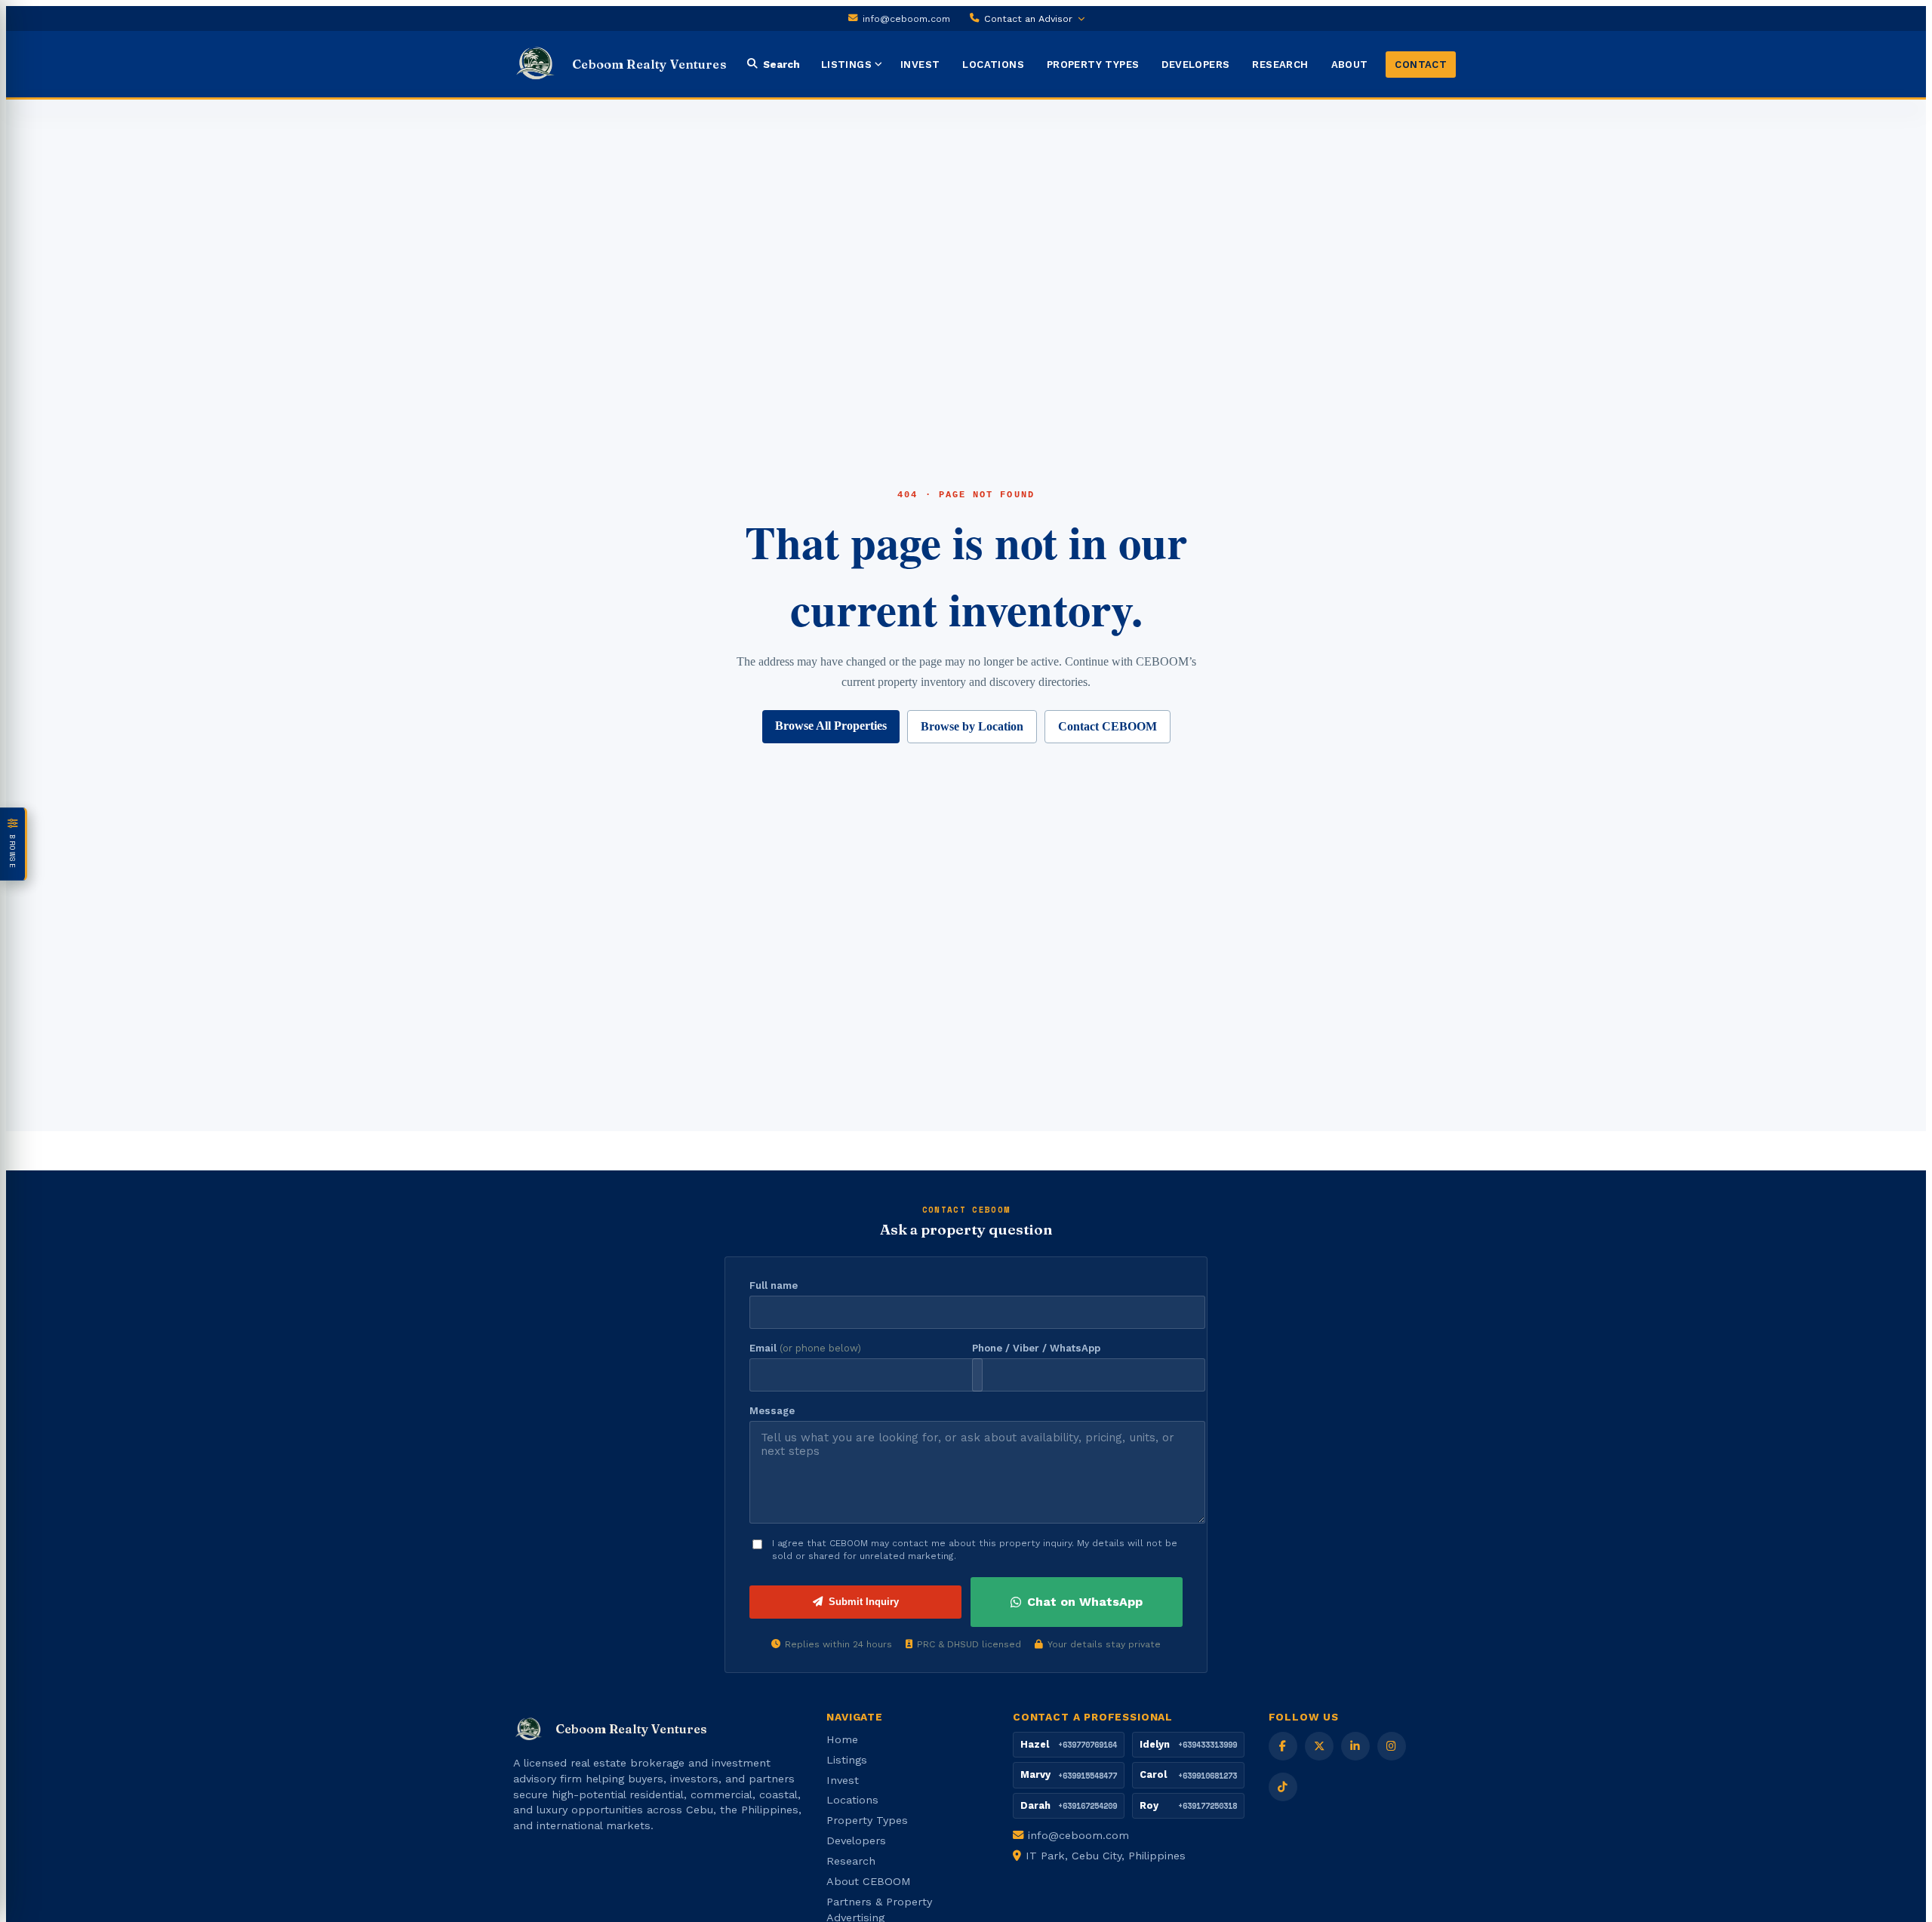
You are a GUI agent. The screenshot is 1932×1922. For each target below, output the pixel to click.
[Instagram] (1392, 1746)
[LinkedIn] (1355, 1746)
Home (842, 1739)
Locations (993, 65)
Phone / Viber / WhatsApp (1036, 1348)
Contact (1421, 65)
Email (805, 1348)
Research (1280, 65)
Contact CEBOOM (1108, 726)
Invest (920, 65)
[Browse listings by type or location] (881, 64)
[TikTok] (1283, 1787)
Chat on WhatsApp (1085, 1602)
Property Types (1093, 65)
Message (772, 1411)
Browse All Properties (831, 726)
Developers (1195, 65)
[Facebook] (1283, 1746)
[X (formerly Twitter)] (1319, 1746)
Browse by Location (972, 726)
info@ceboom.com (906, 18)
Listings (846, 65)
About (1350, 65)
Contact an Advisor (1028, 18)
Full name (774, 1285)
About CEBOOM (869, 1881)
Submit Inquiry (864, 1602)
